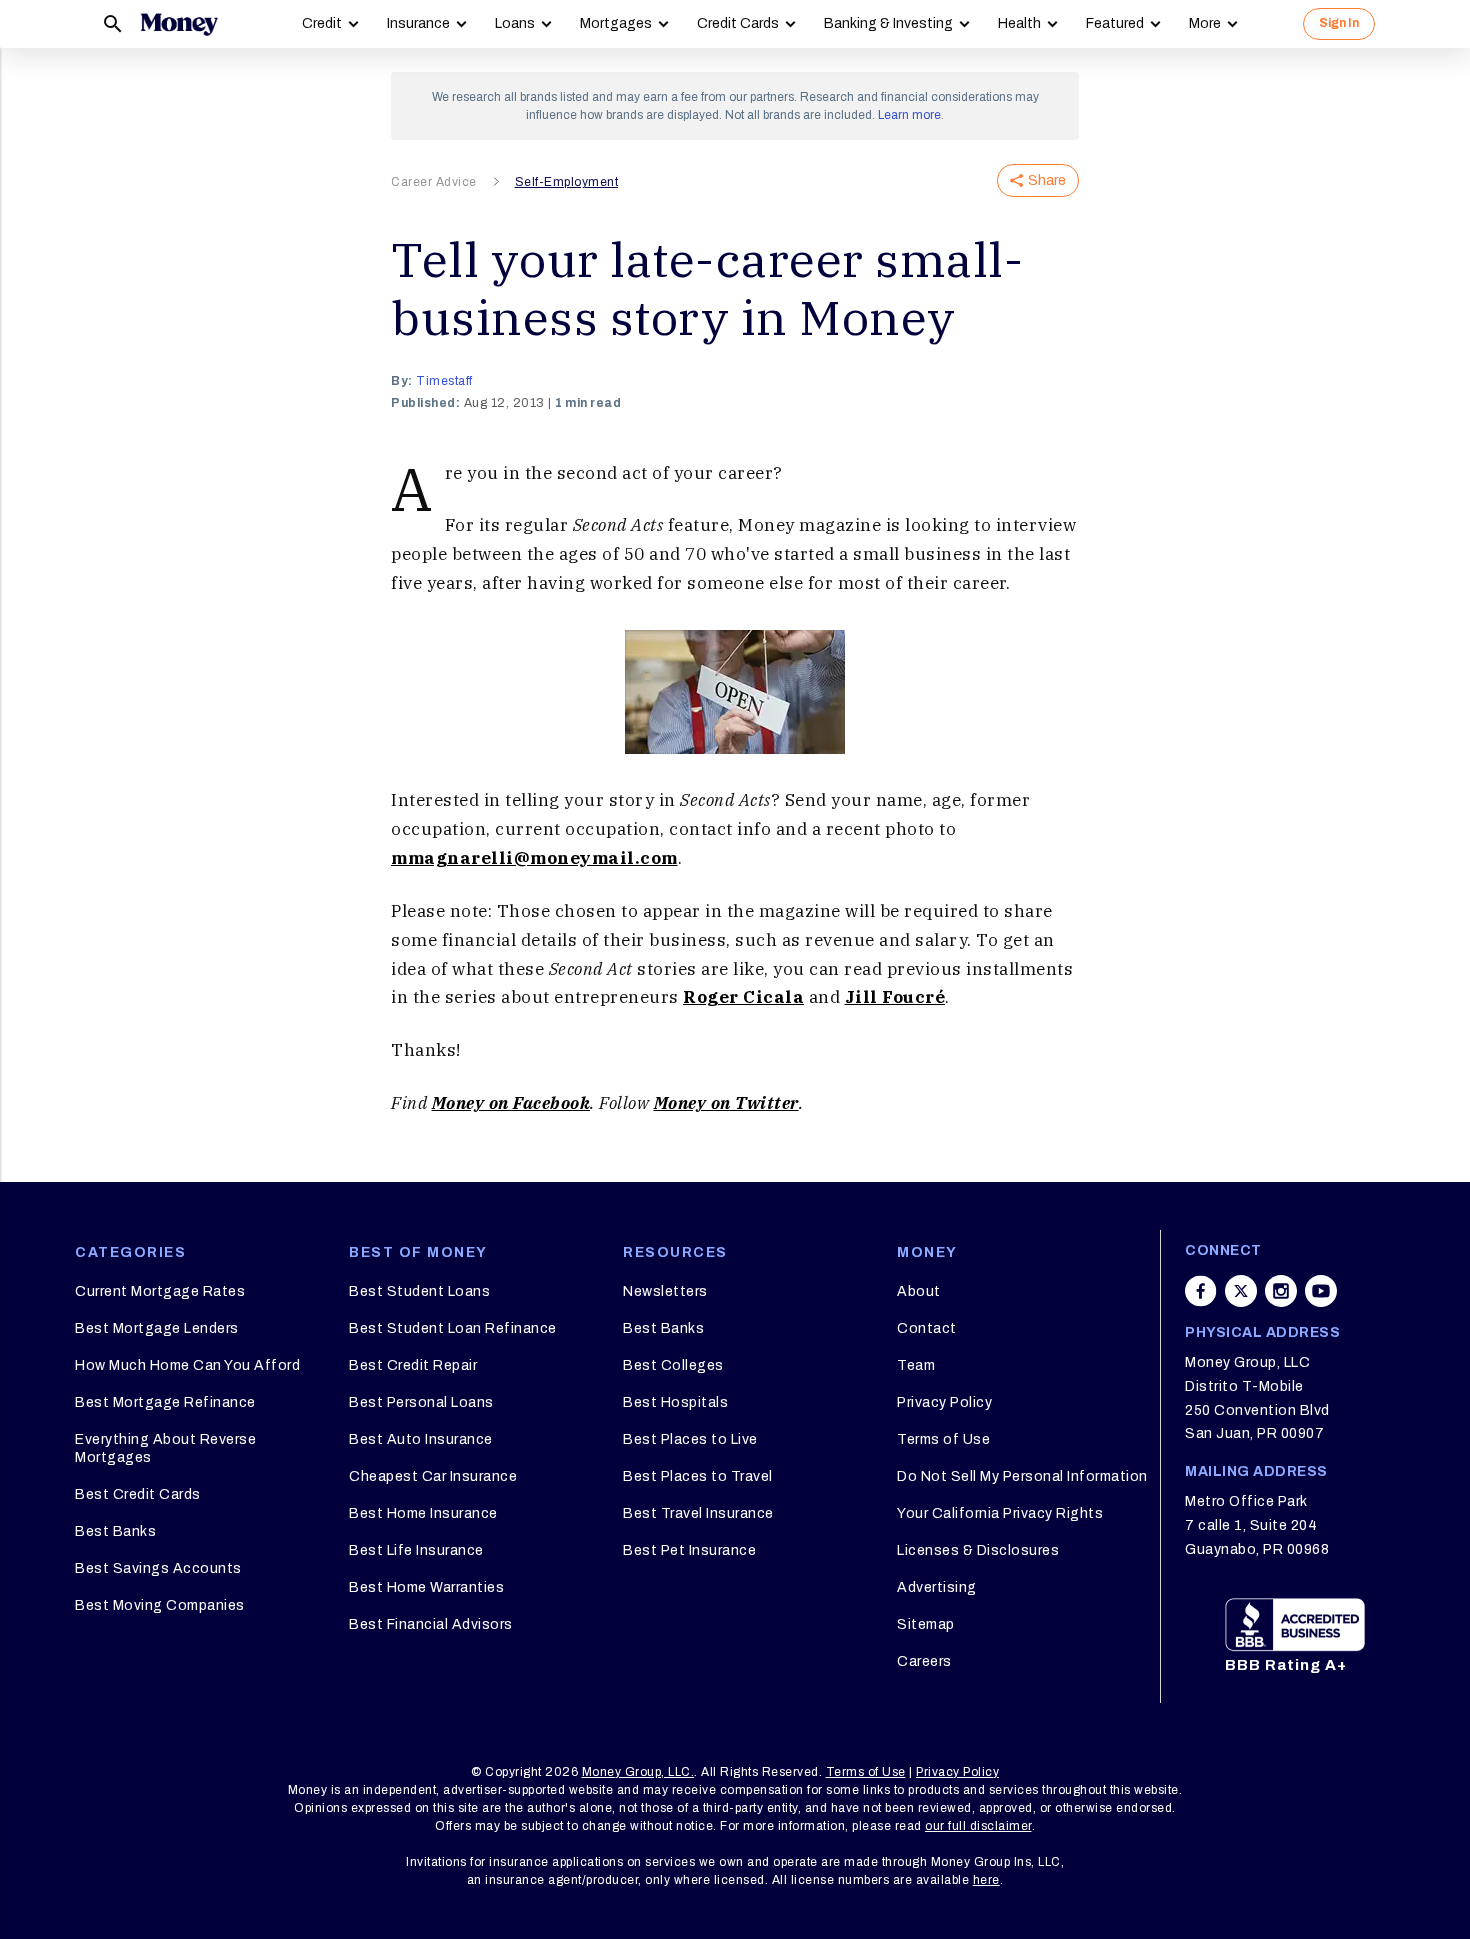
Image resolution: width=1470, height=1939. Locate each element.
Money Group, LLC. (638, 1772)
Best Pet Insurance (689, 1550)
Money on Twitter (726, 1103)
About (919, 1291)
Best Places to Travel (698, 1476)
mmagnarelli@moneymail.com (534, 858)
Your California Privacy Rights (1000, 1513)
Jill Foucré (895, 997)
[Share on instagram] (1281, 1291)
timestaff (444, 381)
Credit (322, 23)
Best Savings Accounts (158, 1568)
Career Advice (434, 182)
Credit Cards (738, 23)
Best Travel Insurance (698, 1513)
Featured (1115, 23)
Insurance (418, 23)
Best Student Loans (419, 1291)
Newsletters (665, 1291)
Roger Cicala (743, 997)
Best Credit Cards (138, 1494)
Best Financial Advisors (431, 1624)
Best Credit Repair (413, 1365)
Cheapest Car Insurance (433, 1476)
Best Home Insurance (423, 1513)
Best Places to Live (690, 1439)
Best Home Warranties (426, 1587)
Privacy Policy (944, 1402)
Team (916, 1365)
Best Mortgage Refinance (165, 1402)
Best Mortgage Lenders (157, 1328)
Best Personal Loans (421, 1402)
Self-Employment (567, 182)
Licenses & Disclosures (978, 1550)
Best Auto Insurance (421, 1439)
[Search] (113, 24)
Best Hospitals (675, 1402)
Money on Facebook (511, 1103)
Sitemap (926, 1624)
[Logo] (179, 24)
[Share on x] (1241, 1291)
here (986, 1880)
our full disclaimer (978, 1826)
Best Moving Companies (160, 1605)
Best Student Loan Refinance (453, 1328)
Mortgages (616, 23)
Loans (515, 23)
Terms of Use (943, 1439)
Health (1019, 23)
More (1205, 23)
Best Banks (115, 1531)
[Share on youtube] (1321, 1291)
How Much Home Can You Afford (187, 1365)
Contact (927, 1328)
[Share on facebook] (1201, 1291)
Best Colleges (673, 1365)
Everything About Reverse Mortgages (165, 1448)
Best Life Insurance (416, 1550)
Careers (924, 1661)
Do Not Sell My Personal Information (1022, 1476)
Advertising (937, 1587)
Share (1047, 180)
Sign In (1339, 23)
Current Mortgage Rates (160, 1291)
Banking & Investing (888, 23)
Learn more (909, 115)
